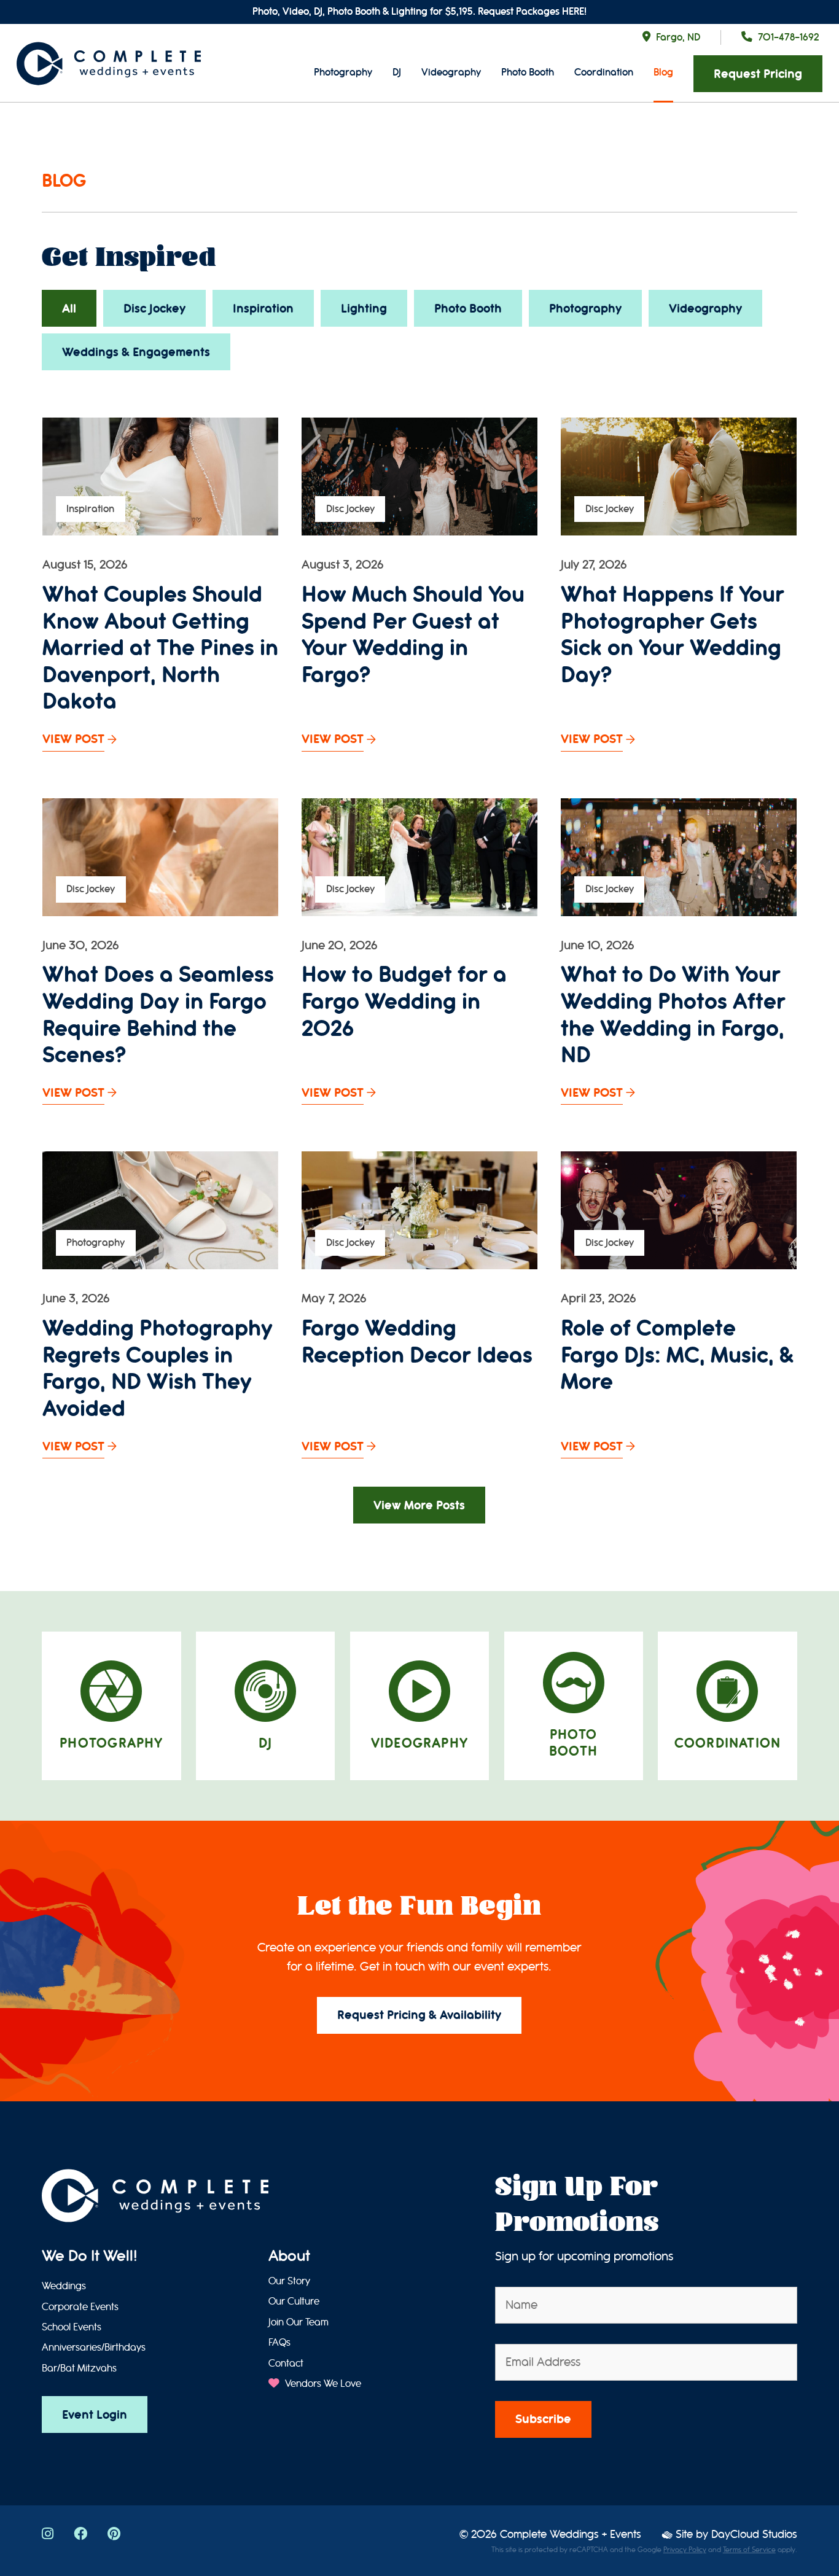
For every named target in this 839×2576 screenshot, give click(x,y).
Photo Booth (528, 72)
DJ (397, 72)
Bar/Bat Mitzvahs (79, 2368)
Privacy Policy (685, 2550)
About (289, 2256)
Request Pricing (758, 74)
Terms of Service (749, 2550)
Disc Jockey (154, 309)
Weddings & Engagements (136, 352)
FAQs (279, 2343)
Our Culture (294, 2302)
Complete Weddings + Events (571, 2535)
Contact (286, 2364)
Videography (451, 72)
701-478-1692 (788, 37)
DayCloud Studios (754, 2535)
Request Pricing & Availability (419, 2015)
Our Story (289, 2281)
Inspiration (263, 309)
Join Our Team (299, 2322)
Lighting (364, 309)
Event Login (95, 2415)
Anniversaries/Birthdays (94, 2348)
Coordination (604, 72)
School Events (72, 2327)
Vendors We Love (322, 2384)
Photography (343, 72)
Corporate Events (80, 2307)
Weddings (64, 2286)
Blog (663, 72)
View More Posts (419, 1505)
